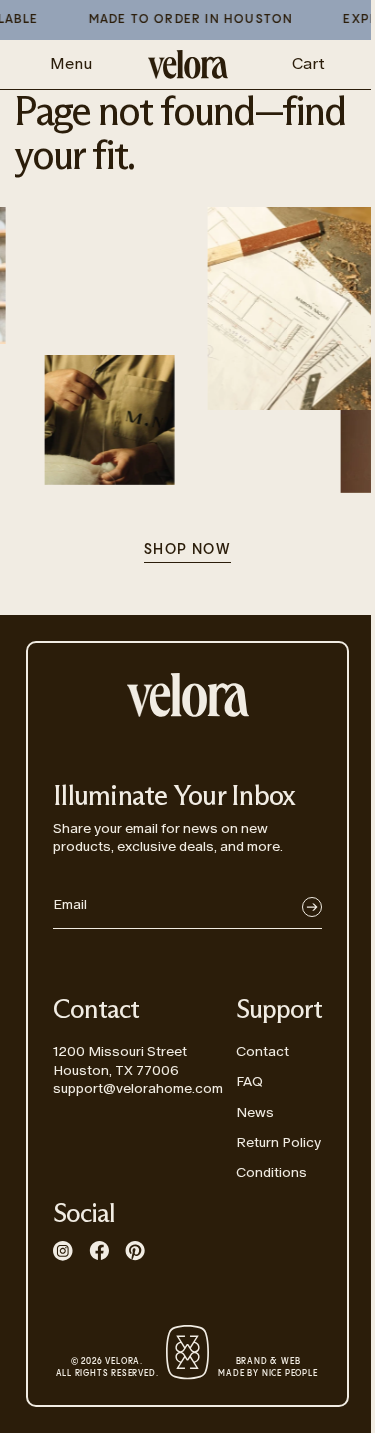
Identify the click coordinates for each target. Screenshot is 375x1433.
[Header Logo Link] (188, 64)
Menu (71, 63)
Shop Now (187, 550)
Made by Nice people (267, 1368)
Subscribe (312, 907)
